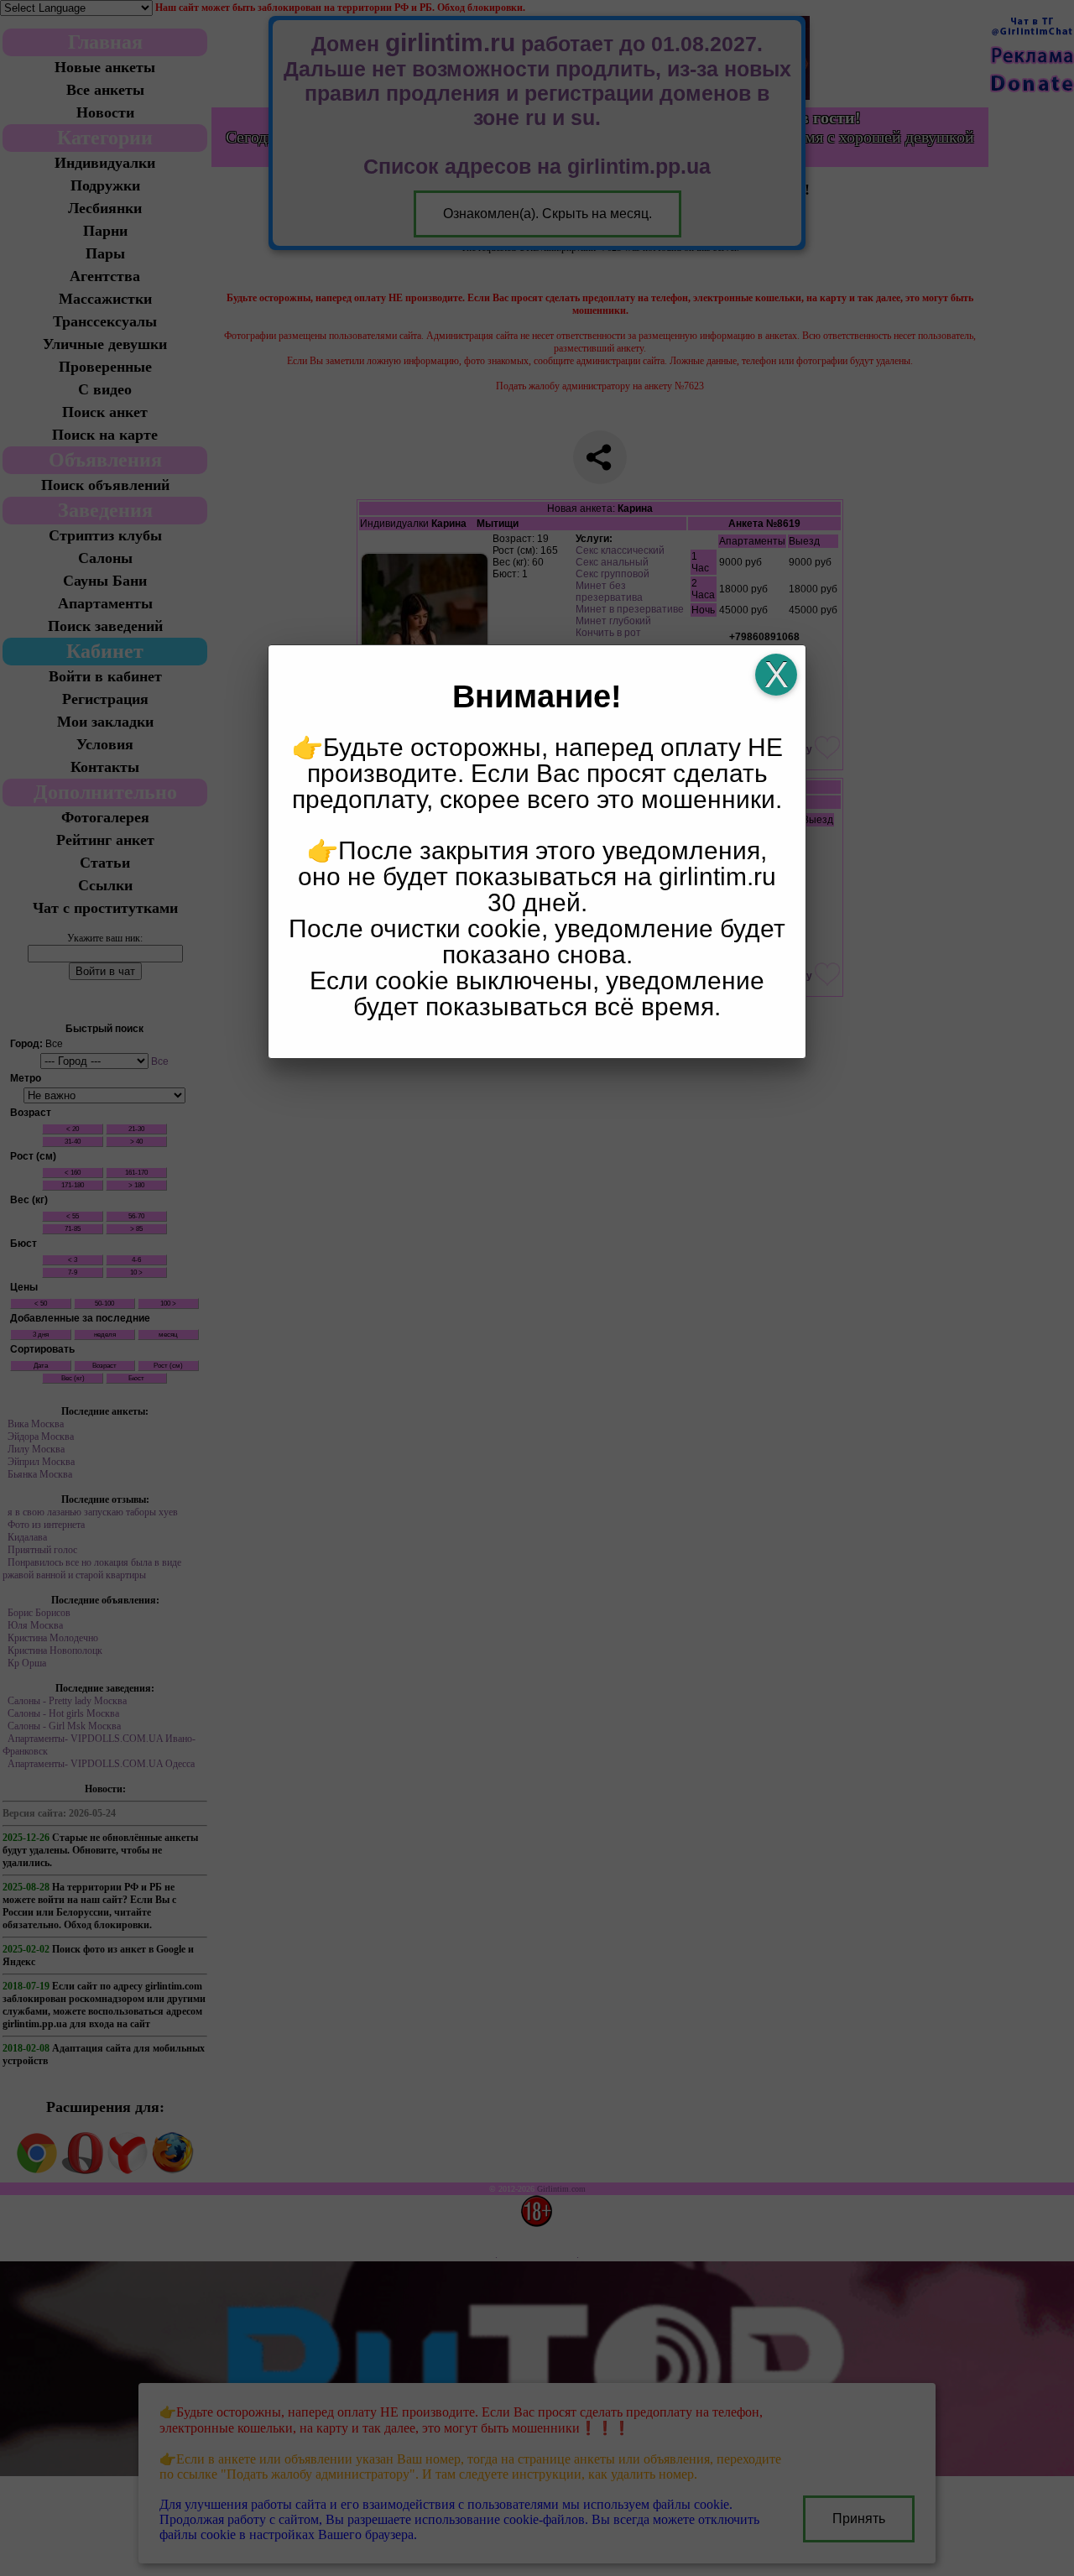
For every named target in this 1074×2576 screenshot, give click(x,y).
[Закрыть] (776, 675)
